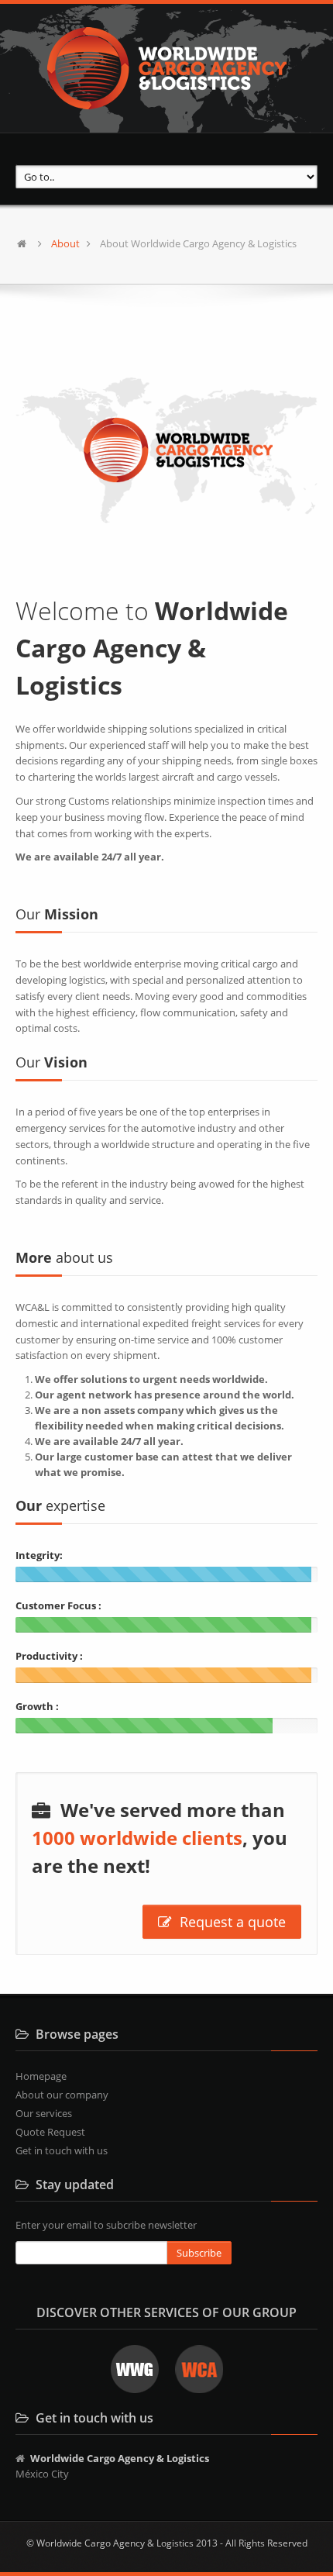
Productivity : (49, 1656)
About (65, 243)
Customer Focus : (58, 1605)
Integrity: (39, 1555)
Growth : (37, 1706)
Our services (44, 2113)
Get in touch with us (62, 2150)
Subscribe (199, 2253)
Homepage (41, 2076)
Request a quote (231, 1922)
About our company (62, 2095)
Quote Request (50, 2132)
